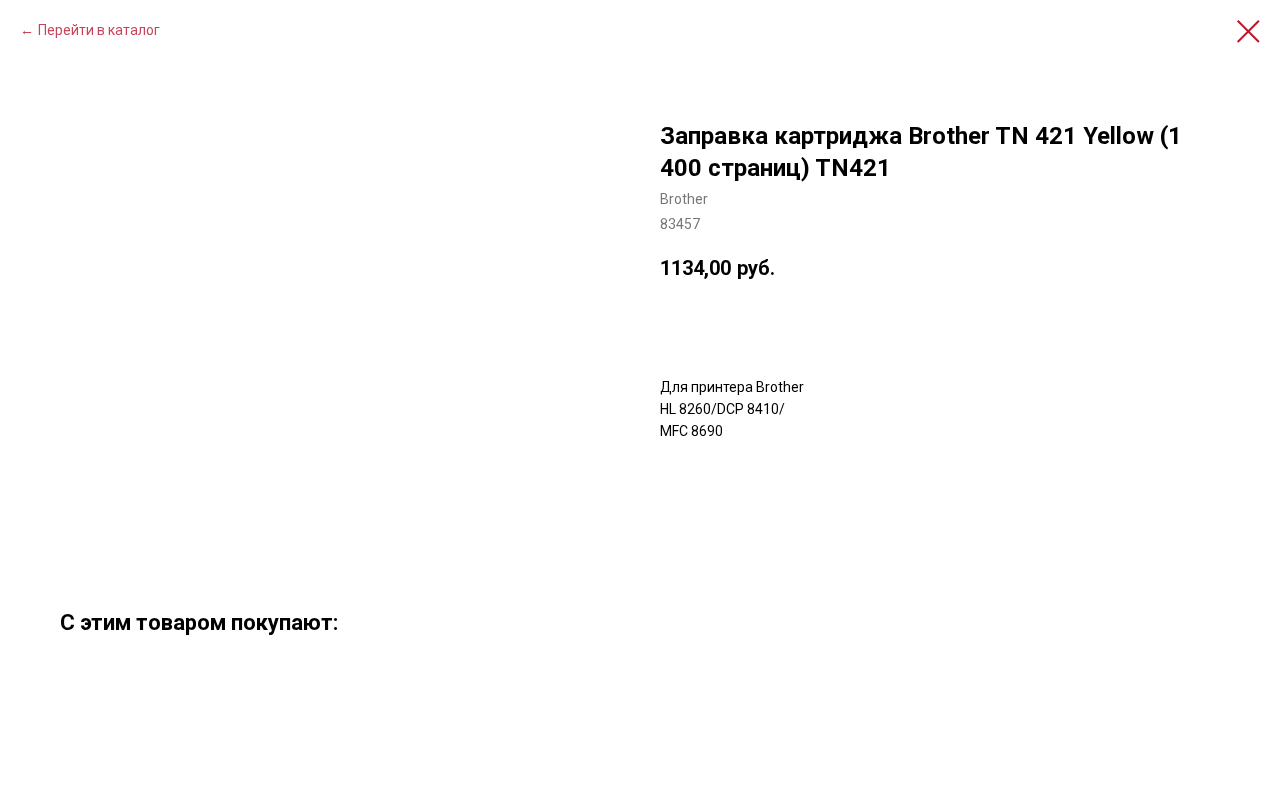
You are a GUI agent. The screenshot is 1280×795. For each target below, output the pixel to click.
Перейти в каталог (99, 30)
